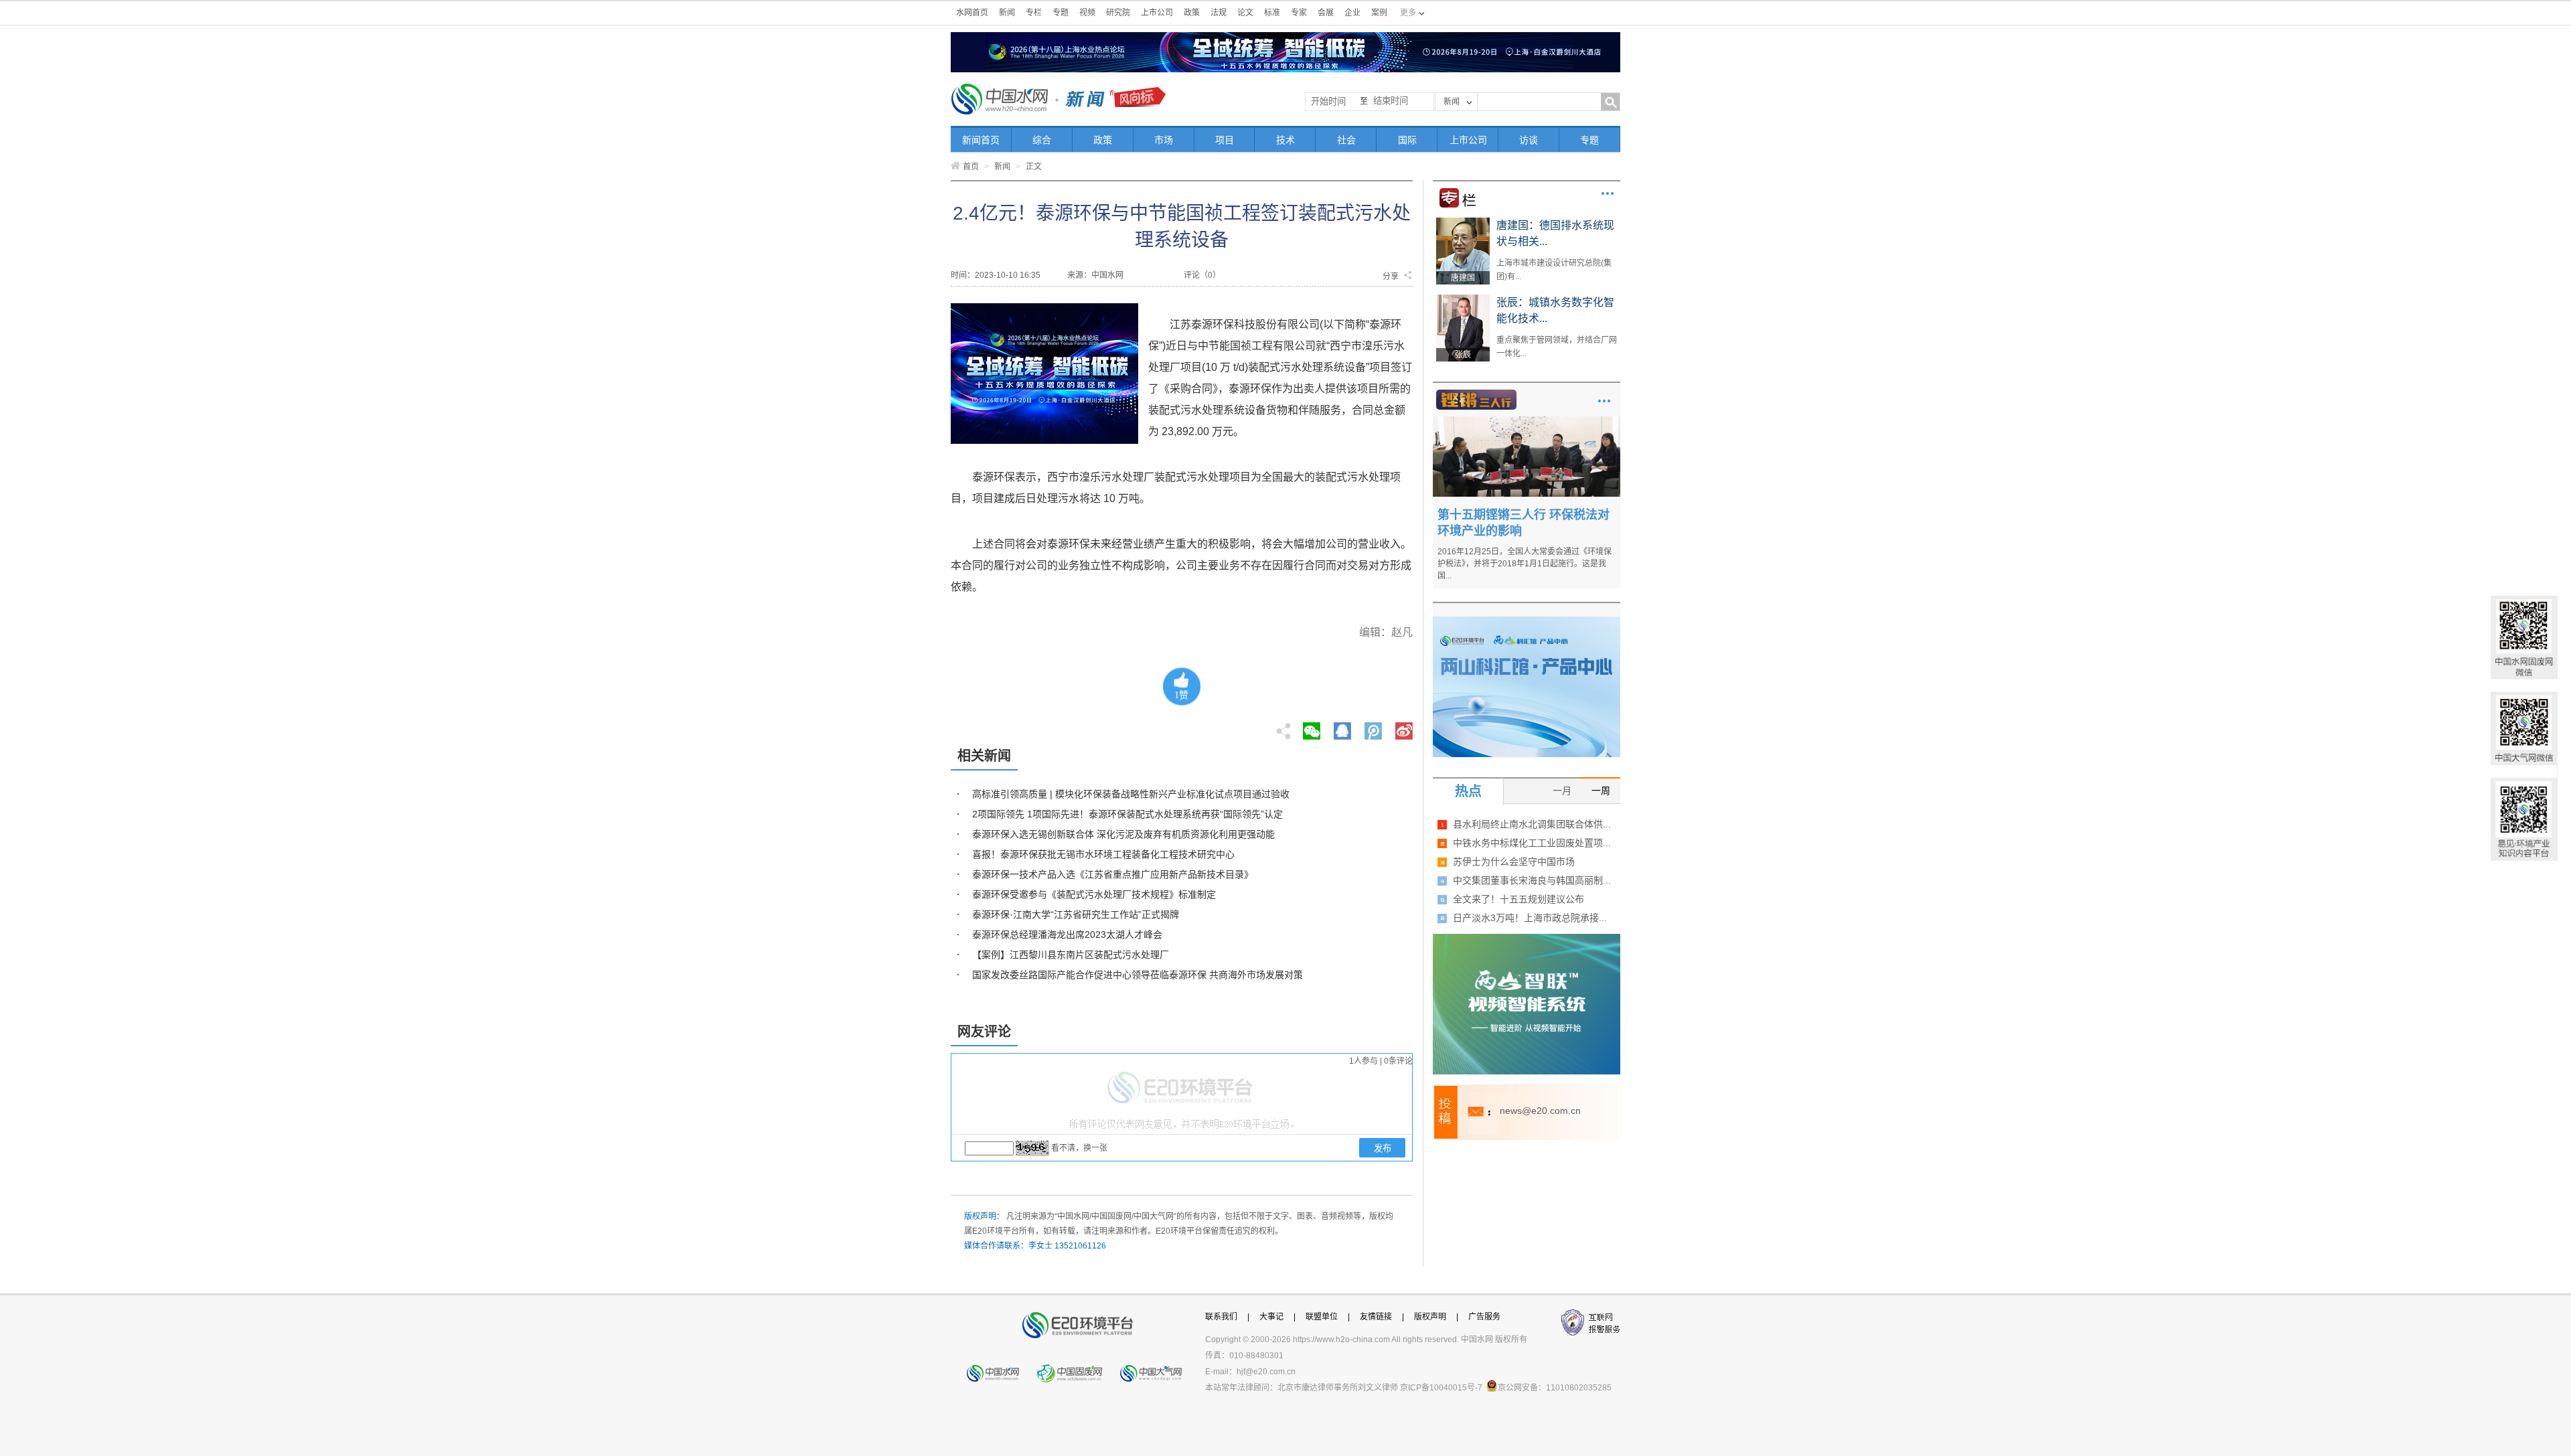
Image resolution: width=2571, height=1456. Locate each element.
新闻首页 (981, 140)
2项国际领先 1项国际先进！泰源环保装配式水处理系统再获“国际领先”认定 (1127, 814)
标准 (1272, 13)
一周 (1601, 791)
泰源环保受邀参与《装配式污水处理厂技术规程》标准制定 (1094, 894)
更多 (1608, 193)
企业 (1352, 13)
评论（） (1202, 275)
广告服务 (1484, 1317)
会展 (1326, 13)
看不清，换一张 (1079, 1148)
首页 (971, 167)
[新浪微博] (1404, 727)
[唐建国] (1463, 222)
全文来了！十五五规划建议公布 (1518, 899)
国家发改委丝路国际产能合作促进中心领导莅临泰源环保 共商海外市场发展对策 (1138, 975)
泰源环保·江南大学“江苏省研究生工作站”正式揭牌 (1076, 914)
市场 (1164, 140)
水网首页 (972, 13)
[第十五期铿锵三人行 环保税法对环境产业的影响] (1527, 421)
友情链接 (1376, 1317)
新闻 (1007, 13)
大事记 (1271, 1317)
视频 (1087, 13)
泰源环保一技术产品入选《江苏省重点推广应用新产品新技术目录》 (1113, 874)
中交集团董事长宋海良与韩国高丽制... (1532, 880)
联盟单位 (1322, 1317)
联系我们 (1221, 1317)
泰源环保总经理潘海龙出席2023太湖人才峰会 (1067, 935)
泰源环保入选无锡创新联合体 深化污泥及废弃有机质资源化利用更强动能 (1123, 834)
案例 (1379, 13)
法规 (1219, 13)
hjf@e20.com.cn (1266, 1372)
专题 (1061, 13)
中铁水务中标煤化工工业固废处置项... (1532, 843)
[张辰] (1463, 299)
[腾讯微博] (1374, 727)
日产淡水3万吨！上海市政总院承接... (1530, 918)
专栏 (1034, 13)
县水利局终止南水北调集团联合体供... (1532, 824)
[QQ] (1342, 727)
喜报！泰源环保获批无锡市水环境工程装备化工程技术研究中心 (1103, 854)
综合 (1042, 140)
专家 (1299, 13)
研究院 (1118, 13)
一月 (1562, 791)
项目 (1225, 140)
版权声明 (1430, 1317)
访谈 (1529, 140)
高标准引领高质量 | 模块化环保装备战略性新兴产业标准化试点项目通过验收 (1131, 794)
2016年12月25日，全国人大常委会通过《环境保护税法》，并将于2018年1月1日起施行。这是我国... (1525, 564)
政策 (1192, 13)
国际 (1407, 140)
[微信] (1312, 727)
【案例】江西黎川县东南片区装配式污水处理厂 (1071, 955)
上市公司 (1157, 13)
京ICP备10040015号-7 (1441, 1388)
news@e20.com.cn (1540, 1111)
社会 (1346, 140)
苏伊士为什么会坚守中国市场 (1514, 862)
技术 (1285, 140)
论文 (1245, 13)
